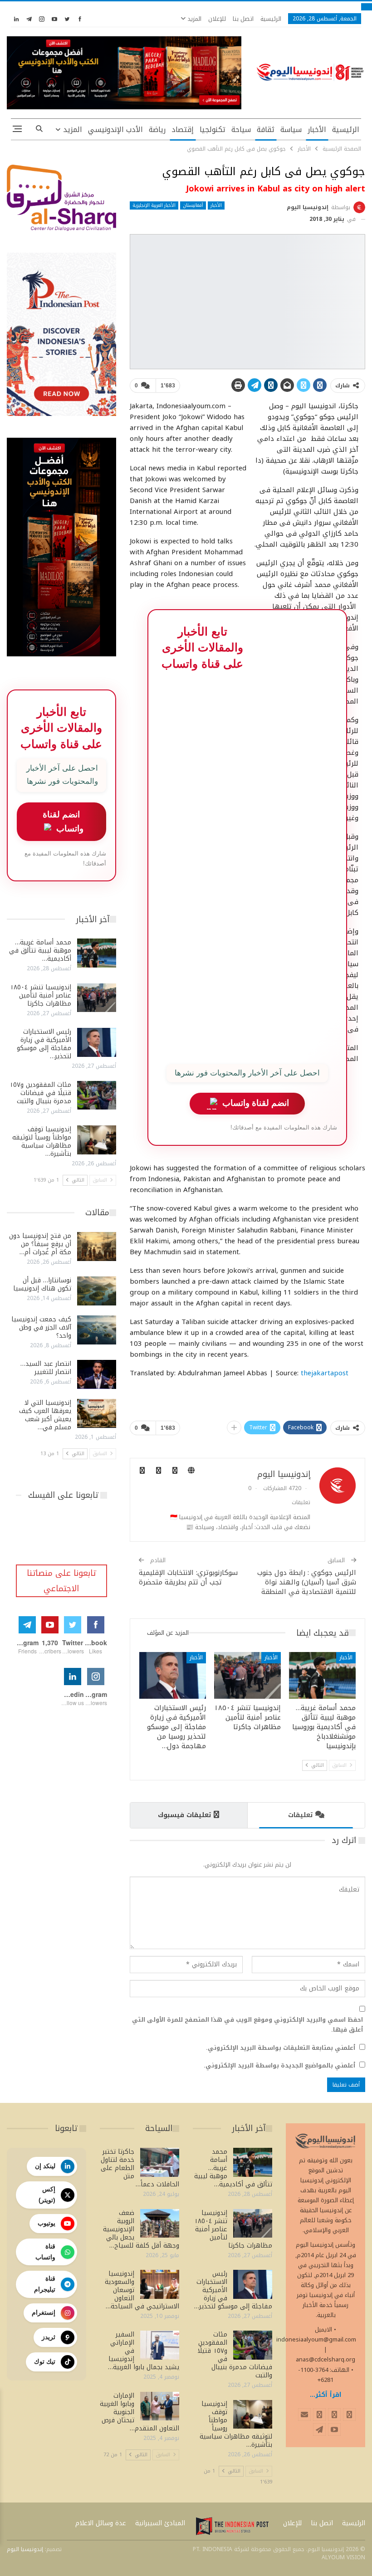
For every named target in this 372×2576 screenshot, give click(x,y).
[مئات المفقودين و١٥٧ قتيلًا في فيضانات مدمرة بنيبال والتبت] (97, 1095)
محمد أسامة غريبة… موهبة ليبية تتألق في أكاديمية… (40, 951)
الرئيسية (271, 19)
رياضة (157, 130)
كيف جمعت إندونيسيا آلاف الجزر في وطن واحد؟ (41, 1327)
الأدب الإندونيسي (115, 130)
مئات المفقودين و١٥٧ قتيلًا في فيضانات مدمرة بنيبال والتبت (40, 1093)
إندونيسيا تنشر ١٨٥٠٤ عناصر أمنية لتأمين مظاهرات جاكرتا (41, 995)
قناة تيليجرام (45, 2284)
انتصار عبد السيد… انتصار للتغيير (46, 1368)
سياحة (241, 130)
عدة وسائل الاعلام (101, 2523)
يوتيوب (46, 2223)
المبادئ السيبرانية (160, 2523)
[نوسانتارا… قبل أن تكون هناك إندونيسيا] (97, 1291)
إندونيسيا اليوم (25, 2549)
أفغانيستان (193, 205)
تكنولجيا (213, 130)
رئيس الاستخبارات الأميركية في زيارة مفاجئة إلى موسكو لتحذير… (44, 1044)
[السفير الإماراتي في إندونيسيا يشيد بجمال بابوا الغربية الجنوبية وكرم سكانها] (160, 2345)
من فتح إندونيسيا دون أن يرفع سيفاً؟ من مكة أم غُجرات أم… (40, 1244)
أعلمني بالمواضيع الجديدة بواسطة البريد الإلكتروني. (279, 2066)
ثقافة (266, 130)
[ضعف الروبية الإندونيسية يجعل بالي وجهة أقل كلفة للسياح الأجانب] (160, 2224)
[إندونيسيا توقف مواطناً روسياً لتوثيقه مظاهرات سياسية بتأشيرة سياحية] (97, 1140)
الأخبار (317, 130)
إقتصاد (183, 130)
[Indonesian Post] (232, 2526)
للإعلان (217, 19)
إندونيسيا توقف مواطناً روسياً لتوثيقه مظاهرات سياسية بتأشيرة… (42, 1141)
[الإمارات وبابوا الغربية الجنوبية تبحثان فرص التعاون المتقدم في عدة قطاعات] (160, 2406)
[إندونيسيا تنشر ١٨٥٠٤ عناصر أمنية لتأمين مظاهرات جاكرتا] (247, 1675)
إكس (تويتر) (47, 2195)
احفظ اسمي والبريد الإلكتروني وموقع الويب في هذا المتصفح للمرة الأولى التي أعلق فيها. (247, 2025)
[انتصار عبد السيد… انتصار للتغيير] (97, 1374)
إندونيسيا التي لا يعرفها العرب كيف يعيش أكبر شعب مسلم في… (45, 1415)
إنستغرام (44, 2312)
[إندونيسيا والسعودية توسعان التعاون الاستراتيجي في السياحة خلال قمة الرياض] (160, 2284)
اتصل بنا (243, 19)
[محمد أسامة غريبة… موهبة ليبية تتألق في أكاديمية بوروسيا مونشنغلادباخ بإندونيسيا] (322, 1675)
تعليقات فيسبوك (184, 1815)
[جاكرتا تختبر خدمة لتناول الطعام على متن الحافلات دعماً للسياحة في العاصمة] (160, 2162)
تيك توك (45, 2361)
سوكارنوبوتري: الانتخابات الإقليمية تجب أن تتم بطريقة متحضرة (188, 1577)
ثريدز (49, 2337)
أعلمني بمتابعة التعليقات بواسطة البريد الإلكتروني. (281, 2048)
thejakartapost (325, 1373)
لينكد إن (45, 2166)
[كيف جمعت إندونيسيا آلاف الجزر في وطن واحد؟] (97, 1330)
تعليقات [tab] (300, 1815)
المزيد (193, 19)
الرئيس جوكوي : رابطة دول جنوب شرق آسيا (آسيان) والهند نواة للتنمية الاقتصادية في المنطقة (307, 1582)
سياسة (291, 130)
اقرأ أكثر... (326, 2395)
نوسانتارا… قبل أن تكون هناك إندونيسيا (42, 1284)
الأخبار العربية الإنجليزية (154, 205)
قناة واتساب (45, 2252)
